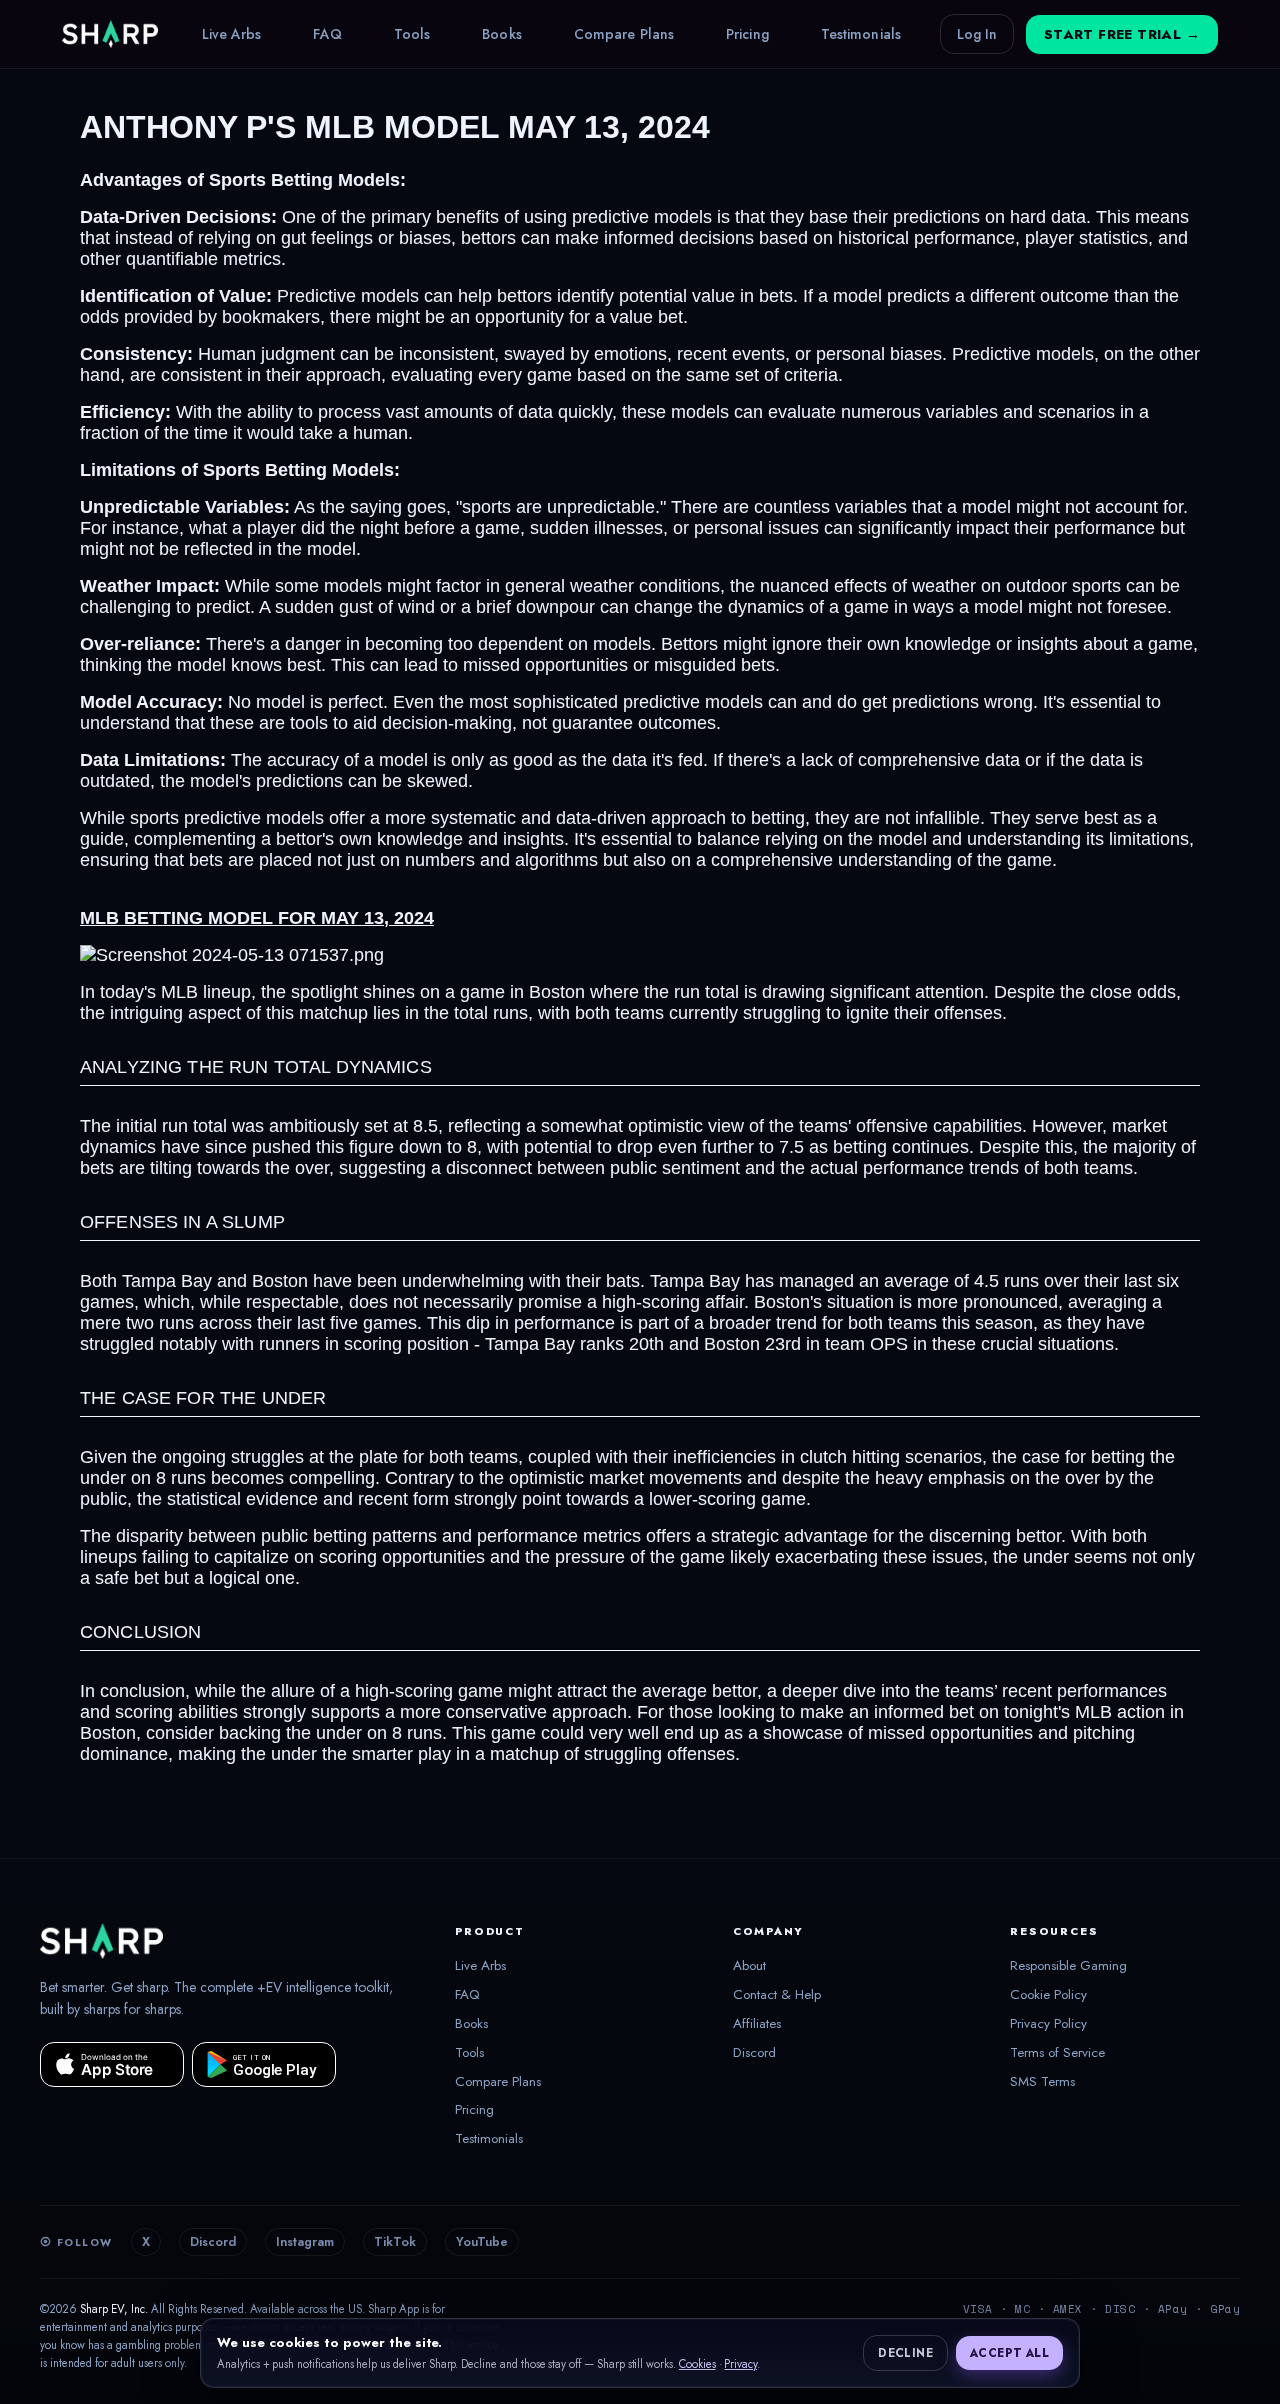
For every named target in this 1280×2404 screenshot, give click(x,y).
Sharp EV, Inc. (114, 2309)
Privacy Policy (1048, 2024)
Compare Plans (624, 34)
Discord (754, 2053)
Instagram (305, 2242)
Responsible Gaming (1068, 1966)
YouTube (482, 2242)
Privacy (740, 2364)
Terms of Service (1057, 2053)
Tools (412, 34)
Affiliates (757, 2024)
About (749, 1966)
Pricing (747, 34)
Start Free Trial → (1122, 34)
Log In (977, 34)
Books (502, 34)
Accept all (1009, 2353)
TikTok (395, 2242)
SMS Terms (1042, 2082)
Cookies (697, 2364)
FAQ (327, 34)
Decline (905, 2353)
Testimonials (861, 34)
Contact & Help (777, 1995)
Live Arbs (232, 34)
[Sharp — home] (110, 34)
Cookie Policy (1048, 1995)
